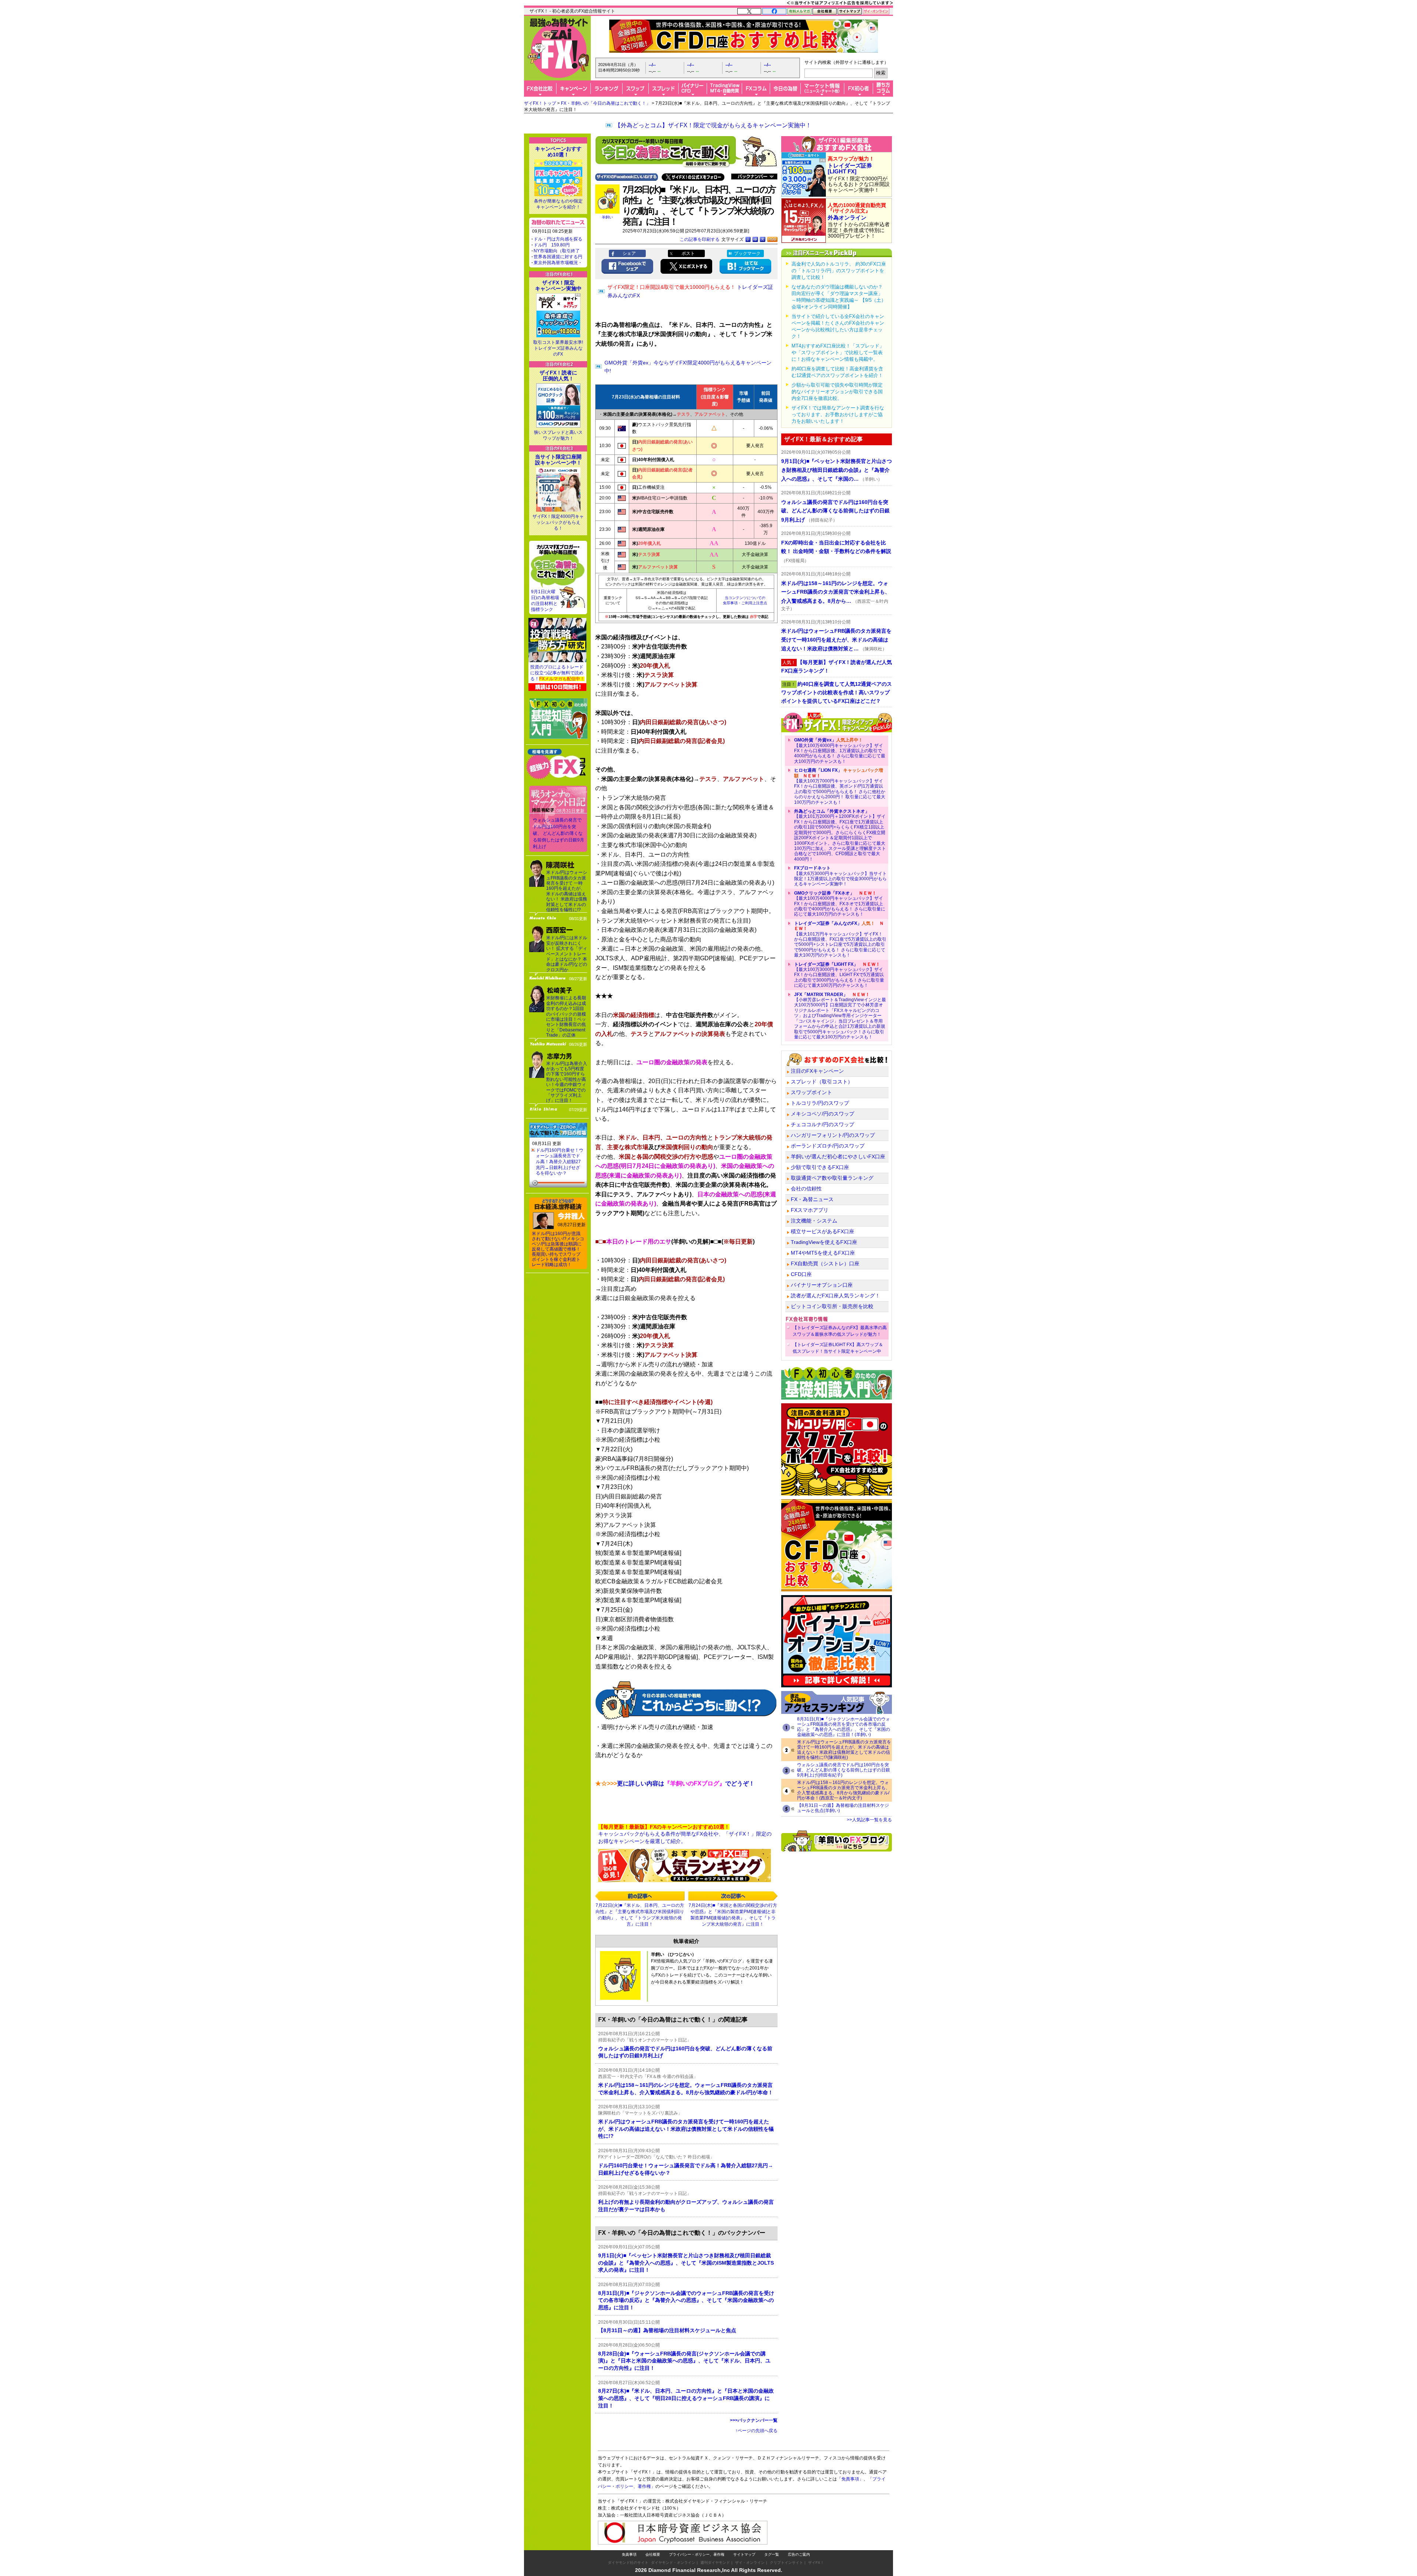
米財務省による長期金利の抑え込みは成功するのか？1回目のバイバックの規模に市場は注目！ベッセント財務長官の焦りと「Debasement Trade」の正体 (566, 1016)
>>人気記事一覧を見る (869, 1820)
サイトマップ (744, 2554)
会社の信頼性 (806, 1189)
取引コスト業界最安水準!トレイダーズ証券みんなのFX (558, 348)
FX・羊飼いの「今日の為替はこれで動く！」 (606, 103)
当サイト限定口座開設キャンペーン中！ (558, 460)
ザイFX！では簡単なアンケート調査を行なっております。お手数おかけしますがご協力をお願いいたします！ (838, 414)
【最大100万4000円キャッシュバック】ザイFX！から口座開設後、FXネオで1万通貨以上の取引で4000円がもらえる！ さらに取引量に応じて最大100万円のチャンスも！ (840, 904)
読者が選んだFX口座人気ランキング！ (835, 1296)
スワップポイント (811, 1092)
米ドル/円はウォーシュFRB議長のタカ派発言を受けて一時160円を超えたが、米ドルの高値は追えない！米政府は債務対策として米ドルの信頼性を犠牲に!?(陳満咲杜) (844, 1750)
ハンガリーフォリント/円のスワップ (833, 1135)
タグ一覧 (772, 2554)
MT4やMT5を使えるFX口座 (823, 1253)
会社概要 (653, 2554)
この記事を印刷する (700, 239)
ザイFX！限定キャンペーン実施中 (558, 286)
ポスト (688, 253)
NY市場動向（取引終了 (557, 251)
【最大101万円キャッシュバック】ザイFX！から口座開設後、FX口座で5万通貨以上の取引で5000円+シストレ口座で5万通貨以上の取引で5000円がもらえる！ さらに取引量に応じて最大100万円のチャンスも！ (840, 939)
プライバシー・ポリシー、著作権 (697, 2554)
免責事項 (629, 2554)
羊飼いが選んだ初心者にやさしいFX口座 (838, 1156)
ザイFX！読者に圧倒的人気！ (558, 376)
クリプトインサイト (786, 2563)
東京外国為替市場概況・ (558, 263)
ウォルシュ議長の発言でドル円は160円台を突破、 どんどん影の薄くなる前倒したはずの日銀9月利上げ (558, 833)
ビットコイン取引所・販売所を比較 (832, 1306)
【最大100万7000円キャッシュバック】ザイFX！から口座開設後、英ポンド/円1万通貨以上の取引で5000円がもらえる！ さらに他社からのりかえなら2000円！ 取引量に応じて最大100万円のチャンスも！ (840, 786)
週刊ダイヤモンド (715, 2563)
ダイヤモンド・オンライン (673, 2563)
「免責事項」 (850, 2479)
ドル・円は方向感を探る (558, 239)
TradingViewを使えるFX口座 (824, 1242)
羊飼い (607, 217)
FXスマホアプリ (810, 1210)
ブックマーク (747, 253)
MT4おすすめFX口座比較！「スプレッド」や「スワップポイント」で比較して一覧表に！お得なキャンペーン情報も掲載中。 (838, 352)
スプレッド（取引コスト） (822, 1082)
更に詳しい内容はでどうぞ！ (675, 1783)
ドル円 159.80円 (552, 245)
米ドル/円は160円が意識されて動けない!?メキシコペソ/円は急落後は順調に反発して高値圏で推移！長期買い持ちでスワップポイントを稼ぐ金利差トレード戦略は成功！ (558, 1249)
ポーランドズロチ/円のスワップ (828, 1146)
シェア (629, 253)
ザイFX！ (816, 2563)
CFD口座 (801, 1274)
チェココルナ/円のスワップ (823, 1124)
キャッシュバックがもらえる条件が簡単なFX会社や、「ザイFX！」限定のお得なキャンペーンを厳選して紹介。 (685, 1834)
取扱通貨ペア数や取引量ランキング (832, 1178)
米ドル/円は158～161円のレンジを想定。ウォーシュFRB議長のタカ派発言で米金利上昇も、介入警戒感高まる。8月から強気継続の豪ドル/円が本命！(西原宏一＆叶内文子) (844, 1790)
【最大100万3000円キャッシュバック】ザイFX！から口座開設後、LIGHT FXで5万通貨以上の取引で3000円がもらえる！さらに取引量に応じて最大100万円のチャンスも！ (839, 975)
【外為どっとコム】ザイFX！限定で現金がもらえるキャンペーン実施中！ (713, 125)
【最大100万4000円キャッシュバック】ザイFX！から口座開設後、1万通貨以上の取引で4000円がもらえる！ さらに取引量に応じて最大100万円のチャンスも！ (840, 751)
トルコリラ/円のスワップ (820, 1103)
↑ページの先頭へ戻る (756, 2431)
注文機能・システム (814, 1221)
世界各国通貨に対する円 (558, 257)
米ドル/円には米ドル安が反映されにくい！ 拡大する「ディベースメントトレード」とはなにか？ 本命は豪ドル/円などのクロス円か (567, 954)
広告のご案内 (799, 2554)
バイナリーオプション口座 (822, 1285)
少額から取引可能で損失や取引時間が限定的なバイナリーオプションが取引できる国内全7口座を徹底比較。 (837, 392)
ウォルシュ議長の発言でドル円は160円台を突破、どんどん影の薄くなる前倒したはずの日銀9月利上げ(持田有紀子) (844, 1770)
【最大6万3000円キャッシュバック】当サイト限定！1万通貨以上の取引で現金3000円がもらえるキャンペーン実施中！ (840, 876)
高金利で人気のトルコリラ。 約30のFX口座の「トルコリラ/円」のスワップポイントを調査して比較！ (839, 271)
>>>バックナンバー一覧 (754, 2420)
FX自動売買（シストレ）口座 (825, 1263)
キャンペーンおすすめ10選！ (558, 152)
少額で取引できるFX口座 (820, 1167)
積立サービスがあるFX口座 (823, 1231)
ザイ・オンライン (750, 2563)
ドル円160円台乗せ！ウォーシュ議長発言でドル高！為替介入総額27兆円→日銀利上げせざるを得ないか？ (560, 1162)
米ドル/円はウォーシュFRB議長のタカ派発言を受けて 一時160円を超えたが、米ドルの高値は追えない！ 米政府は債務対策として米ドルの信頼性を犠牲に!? (567, 891)
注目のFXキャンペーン (817, 1071)
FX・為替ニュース (812, 1199)
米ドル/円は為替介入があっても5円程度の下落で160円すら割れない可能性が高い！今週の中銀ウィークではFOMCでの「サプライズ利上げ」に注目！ (567, 1082)
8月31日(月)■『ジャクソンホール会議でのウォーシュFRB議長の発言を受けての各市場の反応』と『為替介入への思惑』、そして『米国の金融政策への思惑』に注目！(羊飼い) (844, 1727)
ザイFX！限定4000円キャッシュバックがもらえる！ (558, 522)
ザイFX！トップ (540, 103)
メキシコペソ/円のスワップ (823, 1114)
